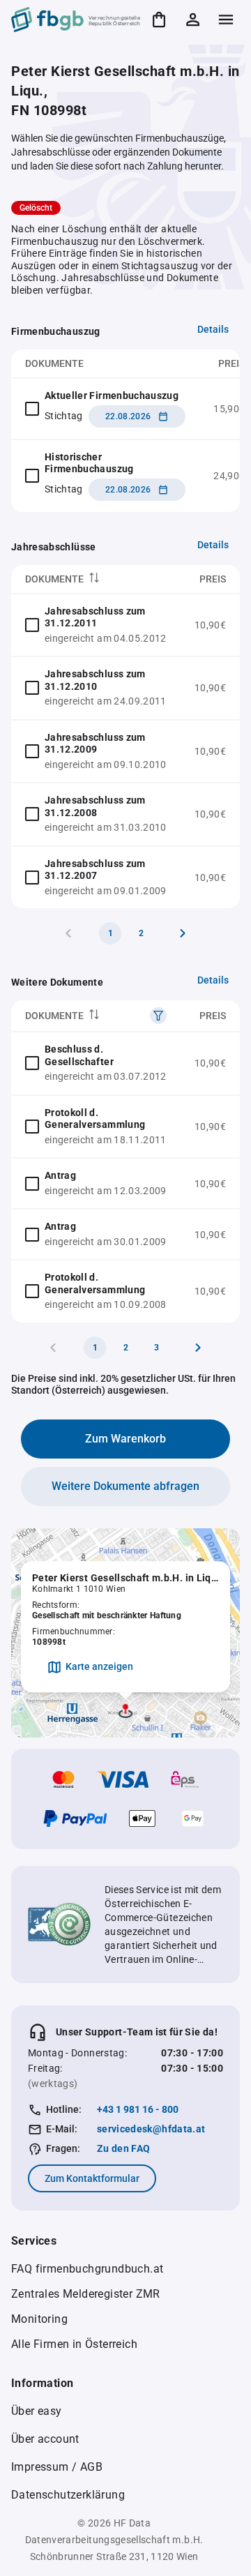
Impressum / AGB (57, 2467)
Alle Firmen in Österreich (74, 2344)
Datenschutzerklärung (68, 2495)
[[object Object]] (158, 1016)
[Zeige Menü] (226, 20)
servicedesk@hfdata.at (151, 2129)
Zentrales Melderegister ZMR (86, 2294)
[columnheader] (96, 579)
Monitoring (39, 2319)
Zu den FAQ (124, 2148)
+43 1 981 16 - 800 (138, 2109)
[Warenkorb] (159, 20)
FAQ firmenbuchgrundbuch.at (87, 2269)
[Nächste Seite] (183, 933)
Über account (45, 2439)
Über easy (37, 2411)
